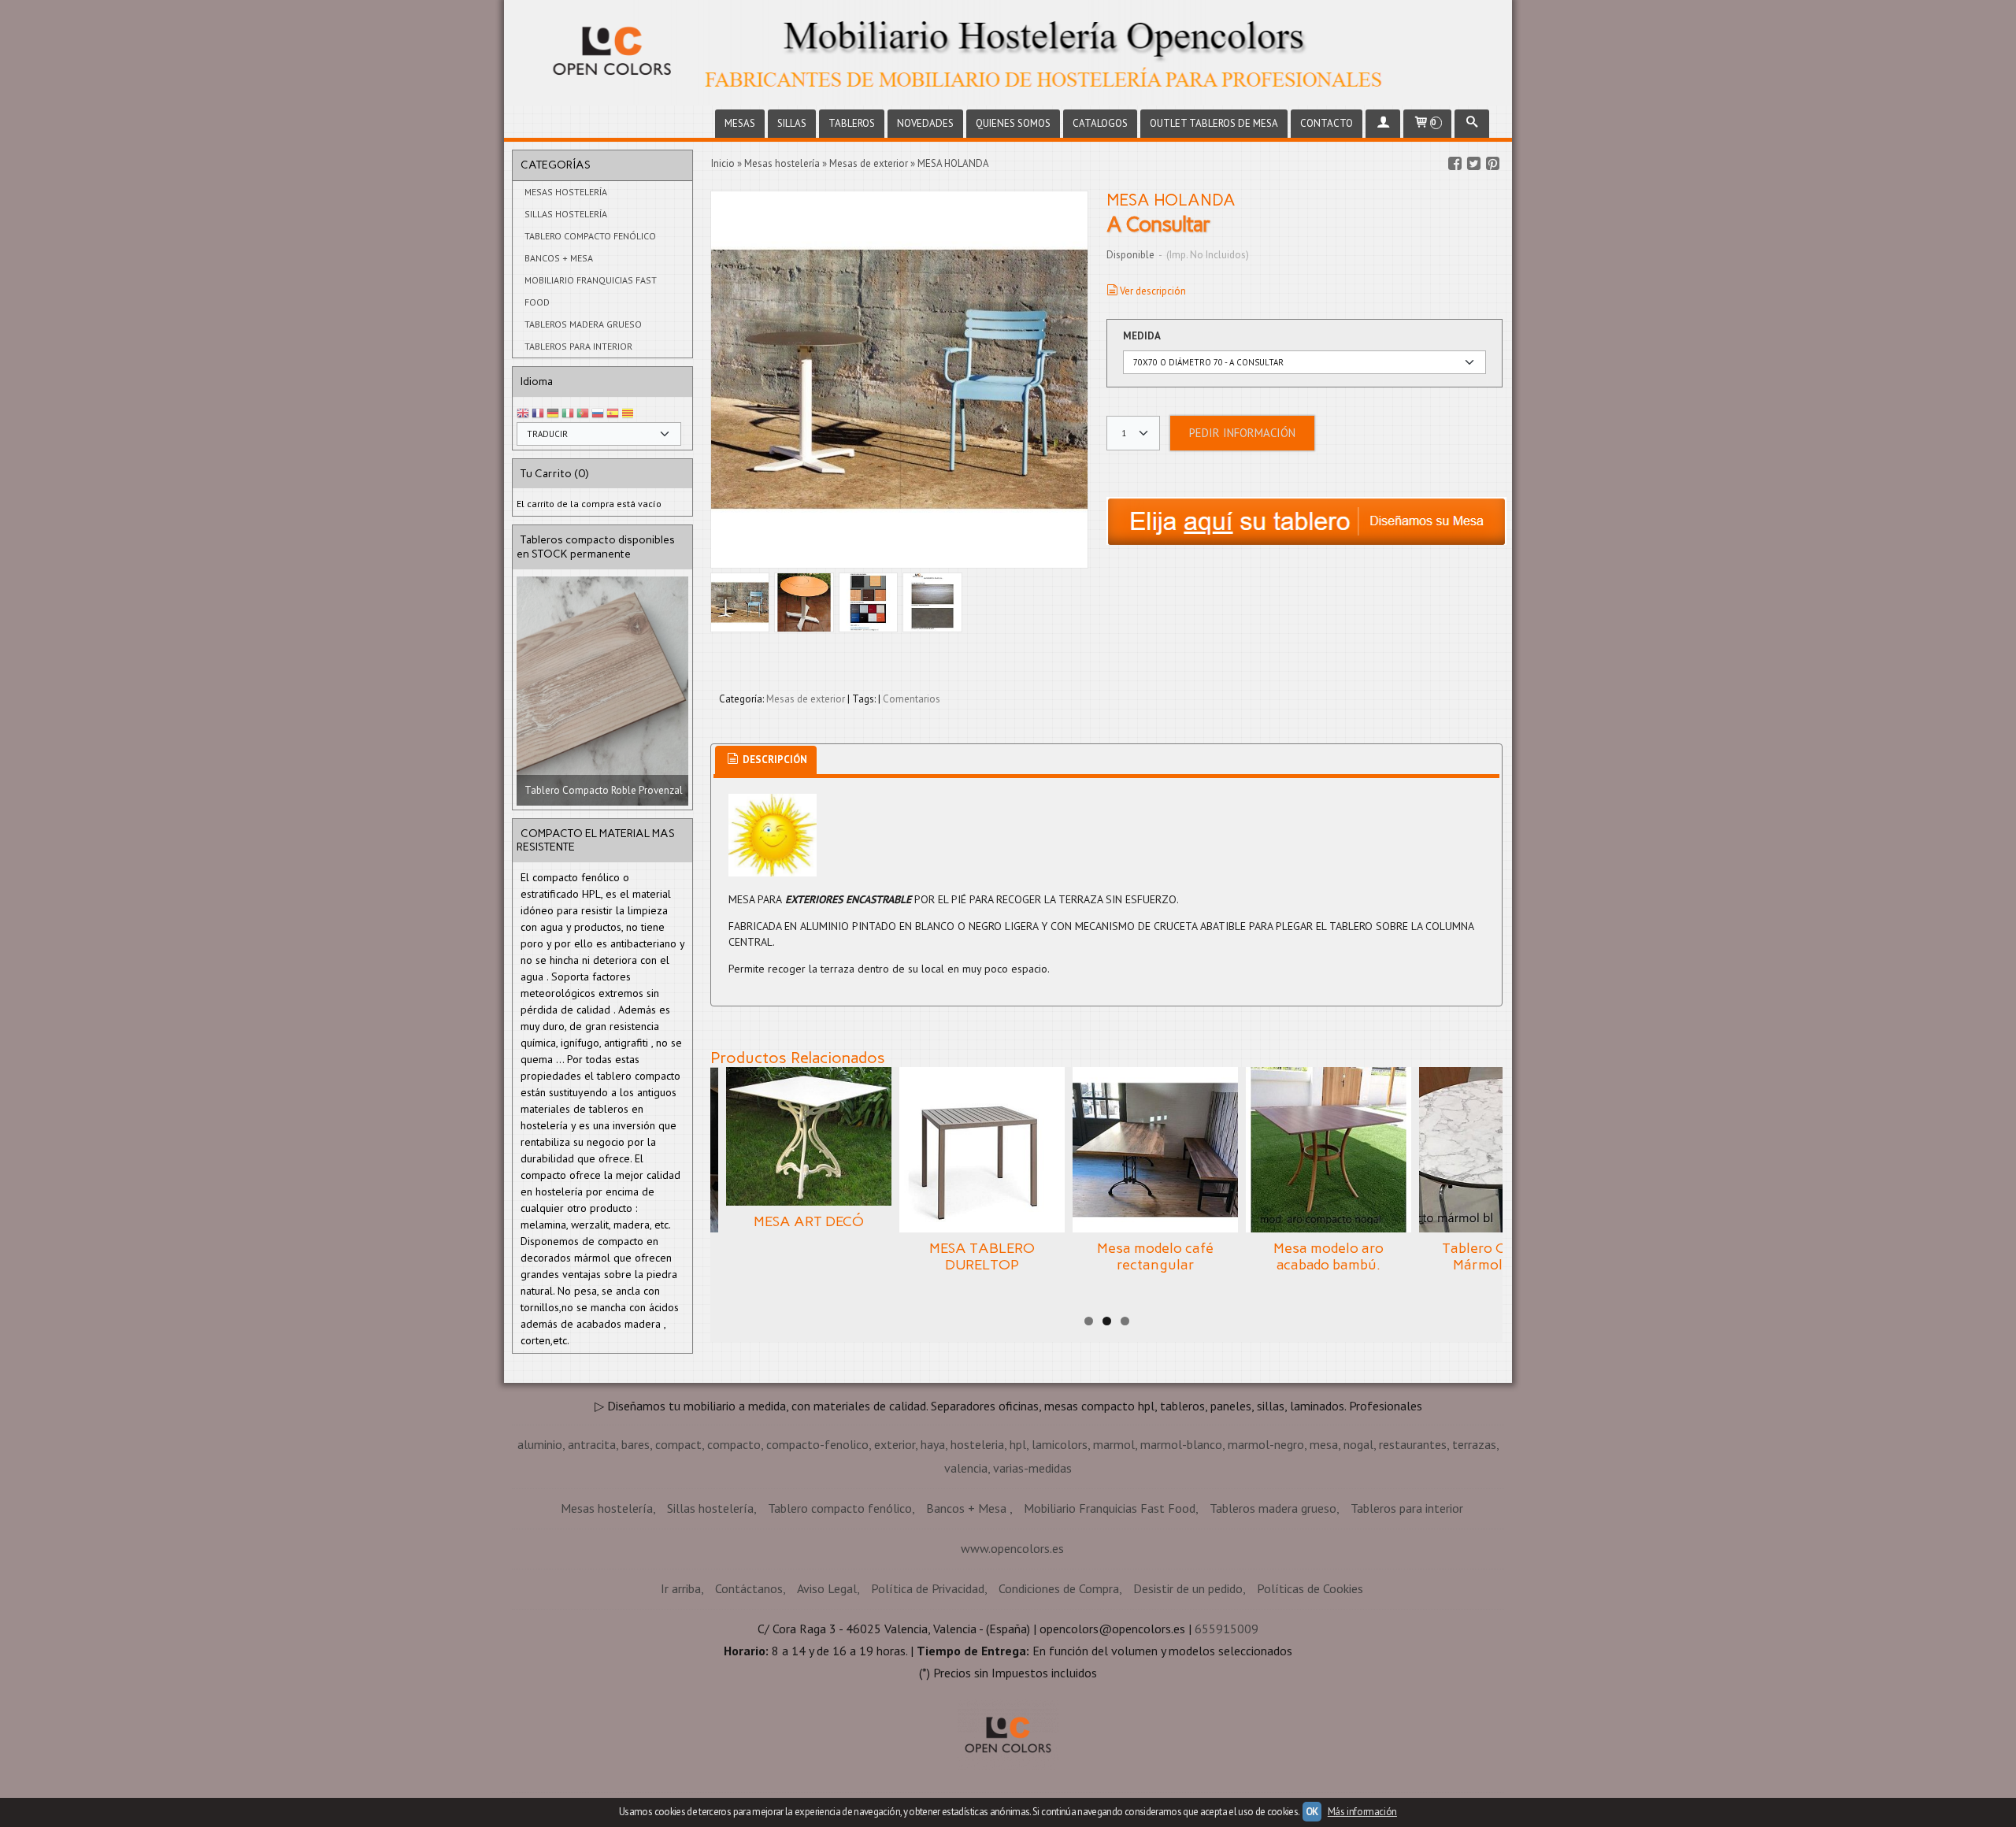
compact (678, 1444)
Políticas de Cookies (1310, 1588)
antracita (592, 1444)
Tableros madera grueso (583, 324)
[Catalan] (629, 414)
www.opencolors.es (1012, 1548)
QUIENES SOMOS (1013, 123)
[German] (553, 414)
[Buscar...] (1472, 124)
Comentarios (912, 699)
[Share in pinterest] (1492, 164)
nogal (1358, 1444)
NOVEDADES (925, 123)
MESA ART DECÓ (809, 1221)
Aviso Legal (827, 1588)
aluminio (540, 1444)
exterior (895, 1444)
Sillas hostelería (566, 214)
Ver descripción (1153, 291)
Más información (1362, 1812)
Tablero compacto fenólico (590, 236)
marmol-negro (1266, 1444)
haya (933, 1444)
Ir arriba (681, 1588)
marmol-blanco (1181, 1444)
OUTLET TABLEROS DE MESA (1214, 123)
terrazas (1474, 1444)
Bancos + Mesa (559, 258)
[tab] (766, 760)
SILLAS (792, 123)
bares (636, 1444)
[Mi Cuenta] (1383, 124)
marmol (1114, 1444)
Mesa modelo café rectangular (1155, 1257)
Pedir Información (1242, 433)
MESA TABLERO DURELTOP (982, 1257)
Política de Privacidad (928, 1588)
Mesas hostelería (566, 192)
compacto (734, 1444)
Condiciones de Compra (1059, 1588)
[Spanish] (613, 414)
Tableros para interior (578, 346)
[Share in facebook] (1455, 164)
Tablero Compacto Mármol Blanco (1502, 1257)
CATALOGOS (1100, 123)
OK (1312, 1812)
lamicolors (1060, 1444)
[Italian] (568, 414)
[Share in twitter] (1473, 164)
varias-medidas (1032, 1468)
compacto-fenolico (817, 1444)
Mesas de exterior (806, 699)
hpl (1018, 1444)
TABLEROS (852, 123)
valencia (966, 1468)
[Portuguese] (583, 414)
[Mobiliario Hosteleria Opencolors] (1008, 53)
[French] (538, 414)
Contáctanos (749, 1588)
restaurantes (1413, 1444)
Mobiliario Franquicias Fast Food (591, 291)
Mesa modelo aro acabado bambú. (1329, 1257)
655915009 (1227, 1629)
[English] (523, 414)
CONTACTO (1327, 123)
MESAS (740, 123)
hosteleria (977, 1444)
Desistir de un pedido (1188, 1588)
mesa (1324, 1444)
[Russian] (598, 414)
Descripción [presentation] (774, 760)
